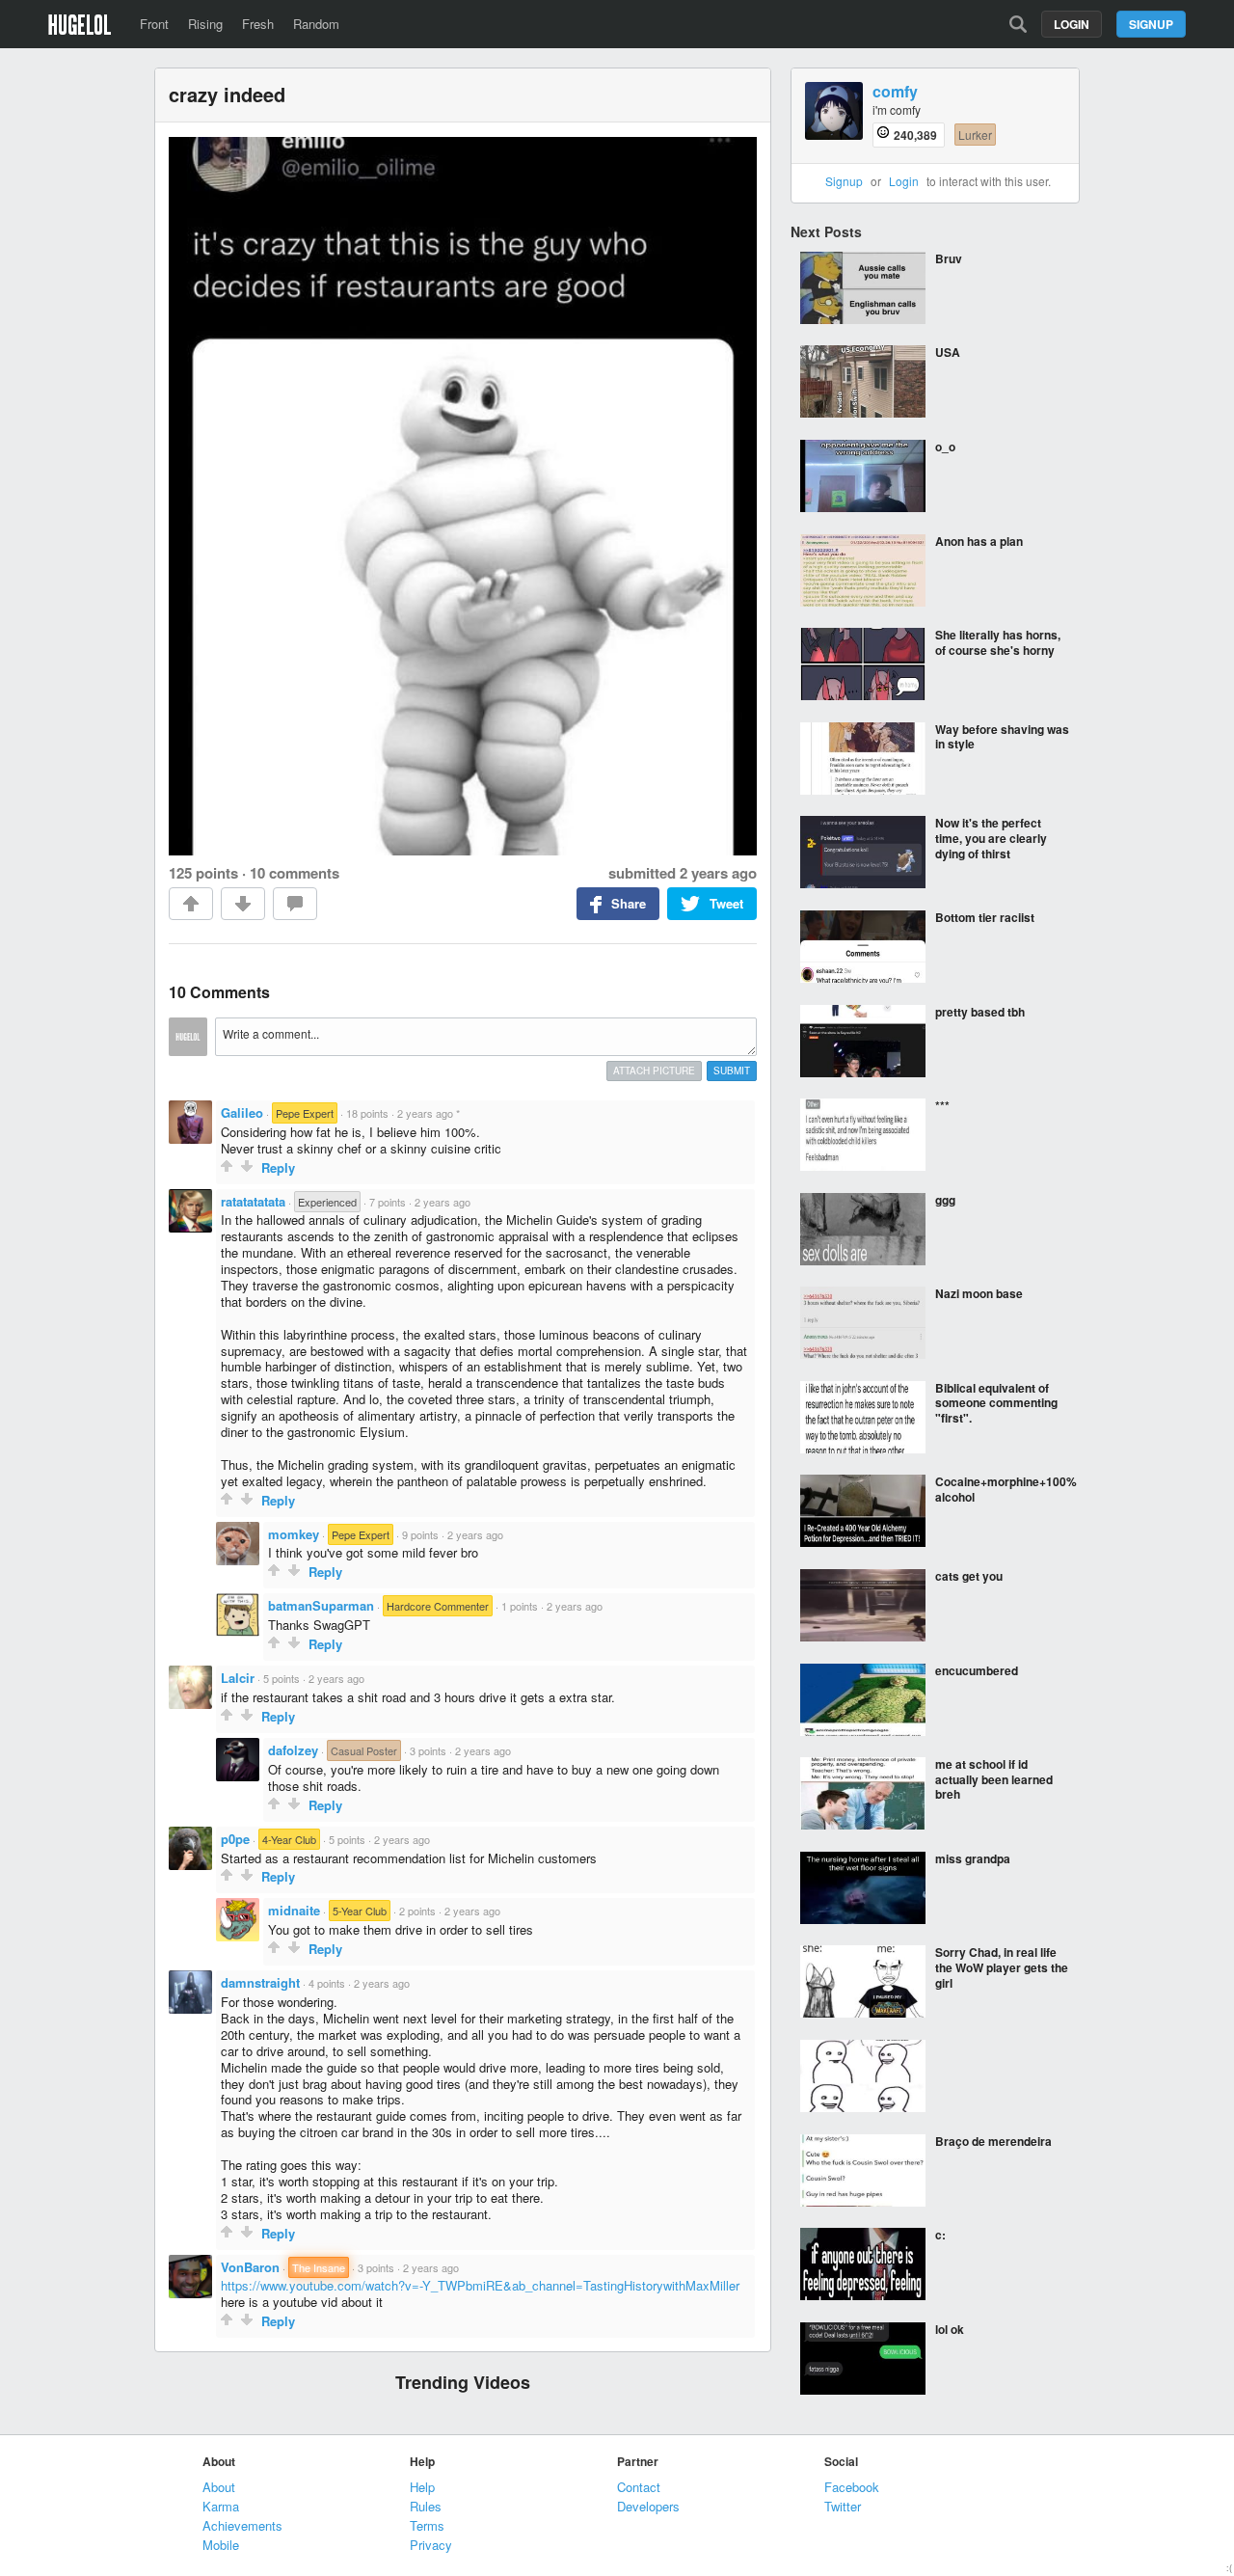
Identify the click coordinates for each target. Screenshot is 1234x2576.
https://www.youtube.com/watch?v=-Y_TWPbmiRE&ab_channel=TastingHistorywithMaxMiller (480, 2285)
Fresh (258, 24)
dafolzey (293, 1750)
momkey (294, 1534)
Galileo (242, 1112)
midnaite (294, 1910)
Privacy (431, 2545)
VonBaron (250, 2267)
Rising (205, 24)
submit (732, 1071)
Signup (1151, 24)
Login (1072, 24)
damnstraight (260, 1982)
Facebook (852, 2487)
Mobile (221, 2545)
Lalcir (238, 1678)
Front (154, 24)
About (219, 2487)
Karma (221, 2506)
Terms (427, 2525)
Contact (639, 2487)
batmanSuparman (321, 1605)
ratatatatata (253, 1201)
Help (422, 2487)
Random (316, 24)
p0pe (235, 1839)
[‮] (935, 2077)
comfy (895, 92)
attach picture (654, 1071)
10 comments (295, 873)
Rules (426, 2506)
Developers (648, 2506)
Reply (278, 1167)
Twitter (843, 2506)
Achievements (242, 2525)
